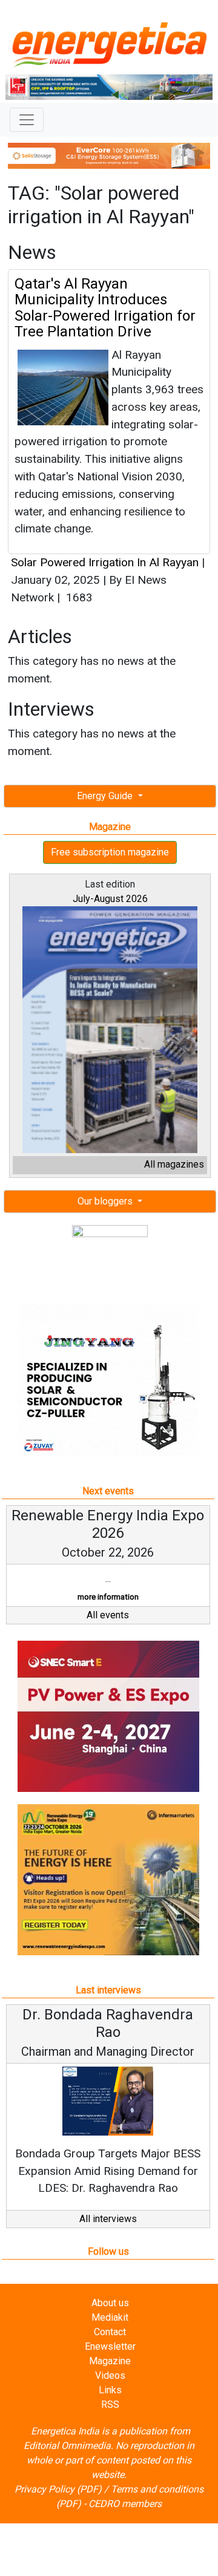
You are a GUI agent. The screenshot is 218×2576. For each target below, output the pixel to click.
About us (110, 2303)
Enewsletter (110, 2346)
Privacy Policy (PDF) (58, 2489)
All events (108, 1615)
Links (110, 2390)
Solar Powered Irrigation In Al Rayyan (105, 562)
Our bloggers (106, 1201)
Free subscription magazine (110, 852)
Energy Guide (106, 796)
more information (108, 1597)
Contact (110, 2332)
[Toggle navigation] (27, 120)
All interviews (108, 2219)
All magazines (174, 1164)
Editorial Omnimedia (67, 2446)
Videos (110, 2375)
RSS (110, 2404)
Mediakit (110, 2317)
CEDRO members (125, 2504)
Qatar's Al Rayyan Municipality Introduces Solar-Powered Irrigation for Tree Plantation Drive (105, 308)
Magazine (110, 2361)
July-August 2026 (110, 899)
